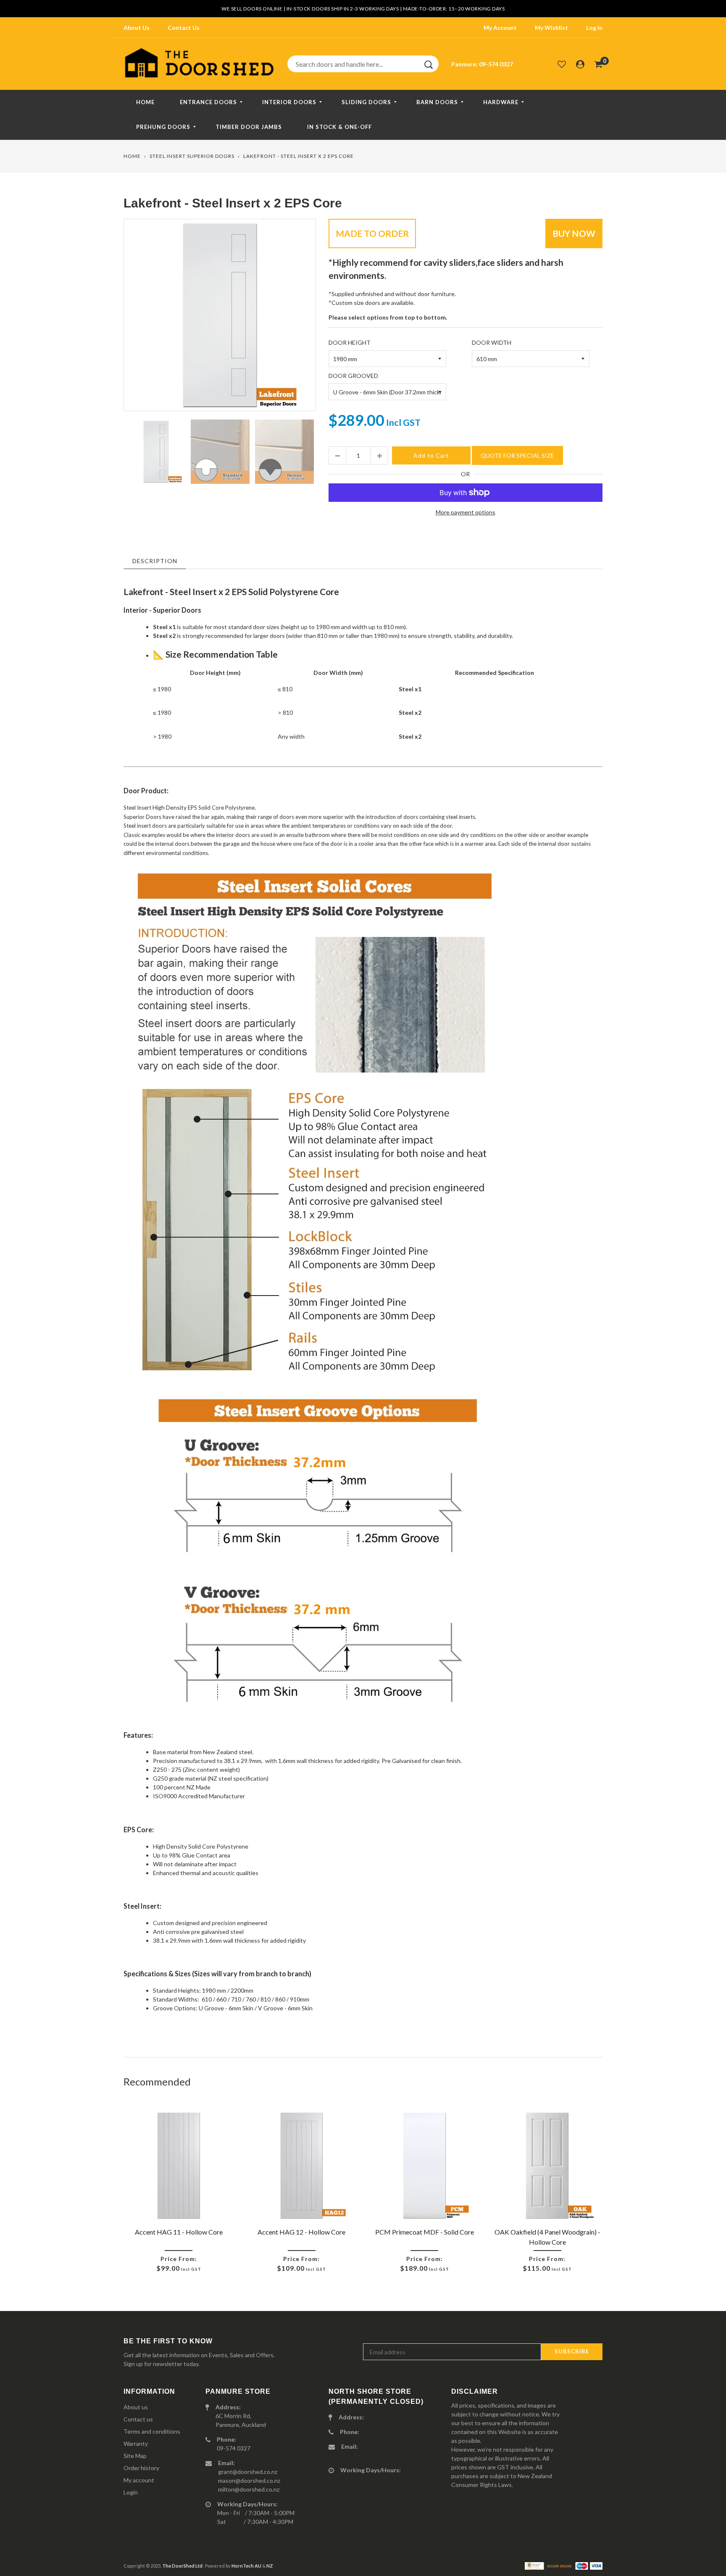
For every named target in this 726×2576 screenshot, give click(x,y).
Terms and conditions (152, 2431)
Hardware (501, 102)
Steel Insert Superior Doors (192, 156)
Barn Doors (437, 102)
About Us (137, 28)
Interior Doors (289, 102)
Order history (141, 2468)
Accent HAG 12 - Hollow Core (301, 2232)
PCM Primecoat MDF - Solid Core (425, 2232)
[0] (598, 64)
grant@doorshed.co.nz (248, 2472)
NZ (270, 2566)
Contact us (138, 2419)
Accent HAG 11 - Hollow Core (179, 2232)
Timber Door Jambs (249, 127)
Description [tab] (155, 561)
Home (145, 102)
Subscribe (572, 2351)
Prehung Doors (163, 127)
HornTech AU (246, 2566)
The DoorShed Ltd (183, 2566)
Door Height (350, 342)
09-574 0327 (496, 64)
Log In (594, 28)
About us (136, 2407)
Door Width (492, 342)
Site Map (135, 2456)
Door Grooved (353, 376)
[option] (220, 315)
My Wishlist (551, 28)
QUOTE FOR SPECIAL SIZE (517, 455)
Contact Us (184, 28)
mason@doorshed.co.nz (249, 2480)
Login (131, 2492)
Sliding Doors (366, 102)
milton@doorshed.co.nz (249, 2489)
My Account (500, 28)
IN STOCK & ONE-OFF (339, 127)
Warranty (136, 2444)
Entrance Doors (208, 102)
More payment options (466, 512)
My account (139, 2480)
